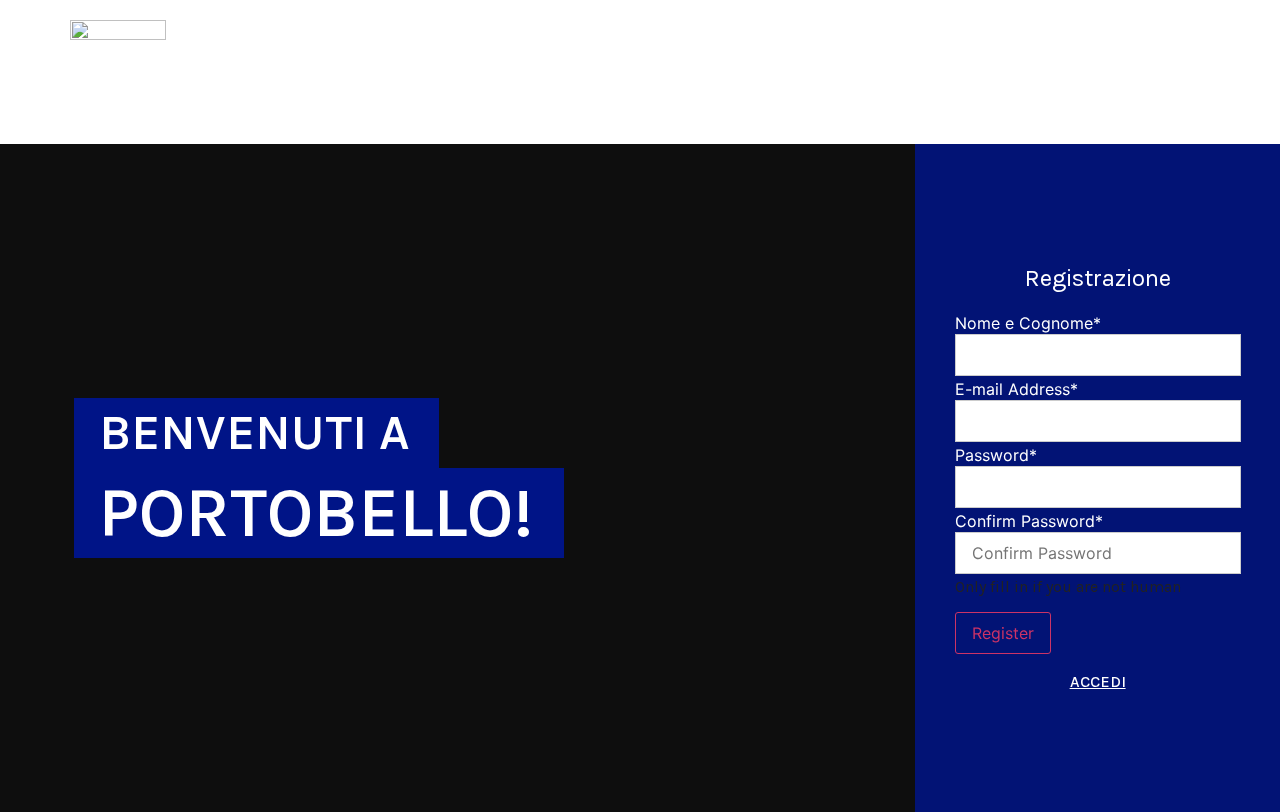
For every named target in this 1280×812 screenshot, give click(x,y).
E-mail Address (1016, 389)
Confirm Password (1029, 521)
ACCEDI (1098, 681)
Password (996, 455)
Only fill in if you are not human (1068, 587)
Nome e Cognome (1028, 323)
